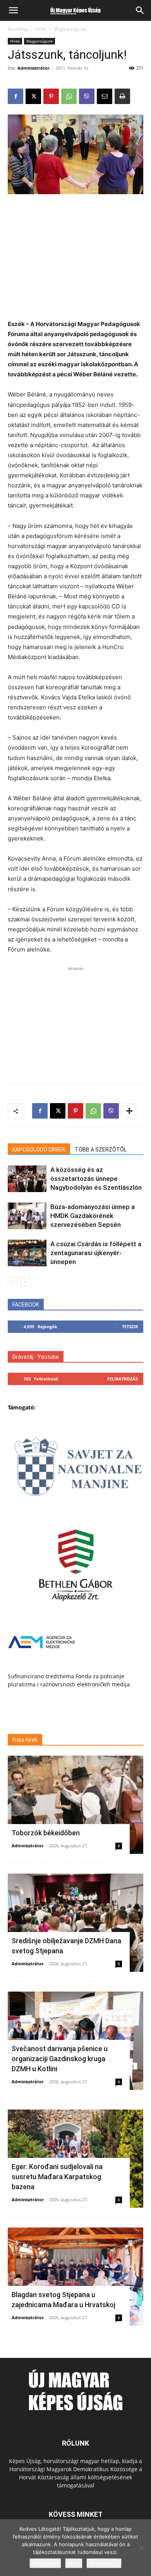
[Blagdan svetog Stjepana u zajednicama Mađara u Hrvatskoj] (75, 2277)
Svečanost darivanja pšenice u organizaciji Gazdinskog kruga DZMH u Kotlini (60, 2059)
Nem (74, 2563)
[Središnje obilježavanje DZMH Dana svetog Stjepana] (75, 1923)
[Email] (105, 96)
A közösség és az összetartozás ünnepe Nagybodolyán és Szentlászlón (96, 1179)
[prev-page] (13, 1282)
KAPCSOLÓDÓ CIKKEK (39, 1150)
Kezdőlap (18, 29)
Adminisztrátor (33, 68)
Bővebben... (104, 2563)
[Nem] (141, 2548)
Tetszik (130, 1326)
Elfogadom (45, 2563)
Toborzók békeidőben (46, 1833)
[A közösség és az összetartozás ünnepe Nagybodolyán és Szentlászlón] (27, 1179)
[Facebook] (15, 96)
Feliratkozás (123, 1379)
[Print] (122, 96)
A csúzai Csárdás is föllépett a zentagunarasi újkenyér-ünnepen (96, 1253)
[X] (33, 96)
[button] (13, 10)
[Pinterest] (51, 96)
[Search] (140, 10)
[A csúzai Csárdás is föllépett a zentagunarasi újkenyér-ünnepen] (27, 1253)
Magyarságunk (70, 29)
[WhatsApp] (69, 96)
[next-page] (25, 1282)
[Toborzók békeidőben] (75, 1805)
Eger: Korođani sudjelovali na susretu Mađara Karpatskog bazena (57, 2177)
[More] (129, 1111)
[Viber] (87, 96)
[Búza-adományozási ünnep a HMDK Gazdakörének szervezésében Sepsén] (27, 1216)
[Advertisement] (75, 253)
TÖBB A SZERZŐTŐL (101, 1150)
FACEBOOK (26, 1305)
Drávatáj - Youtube (36, 1357)
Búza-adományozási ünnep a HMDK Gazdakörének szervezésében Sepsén (93, 1216)
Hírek (41, 29)
